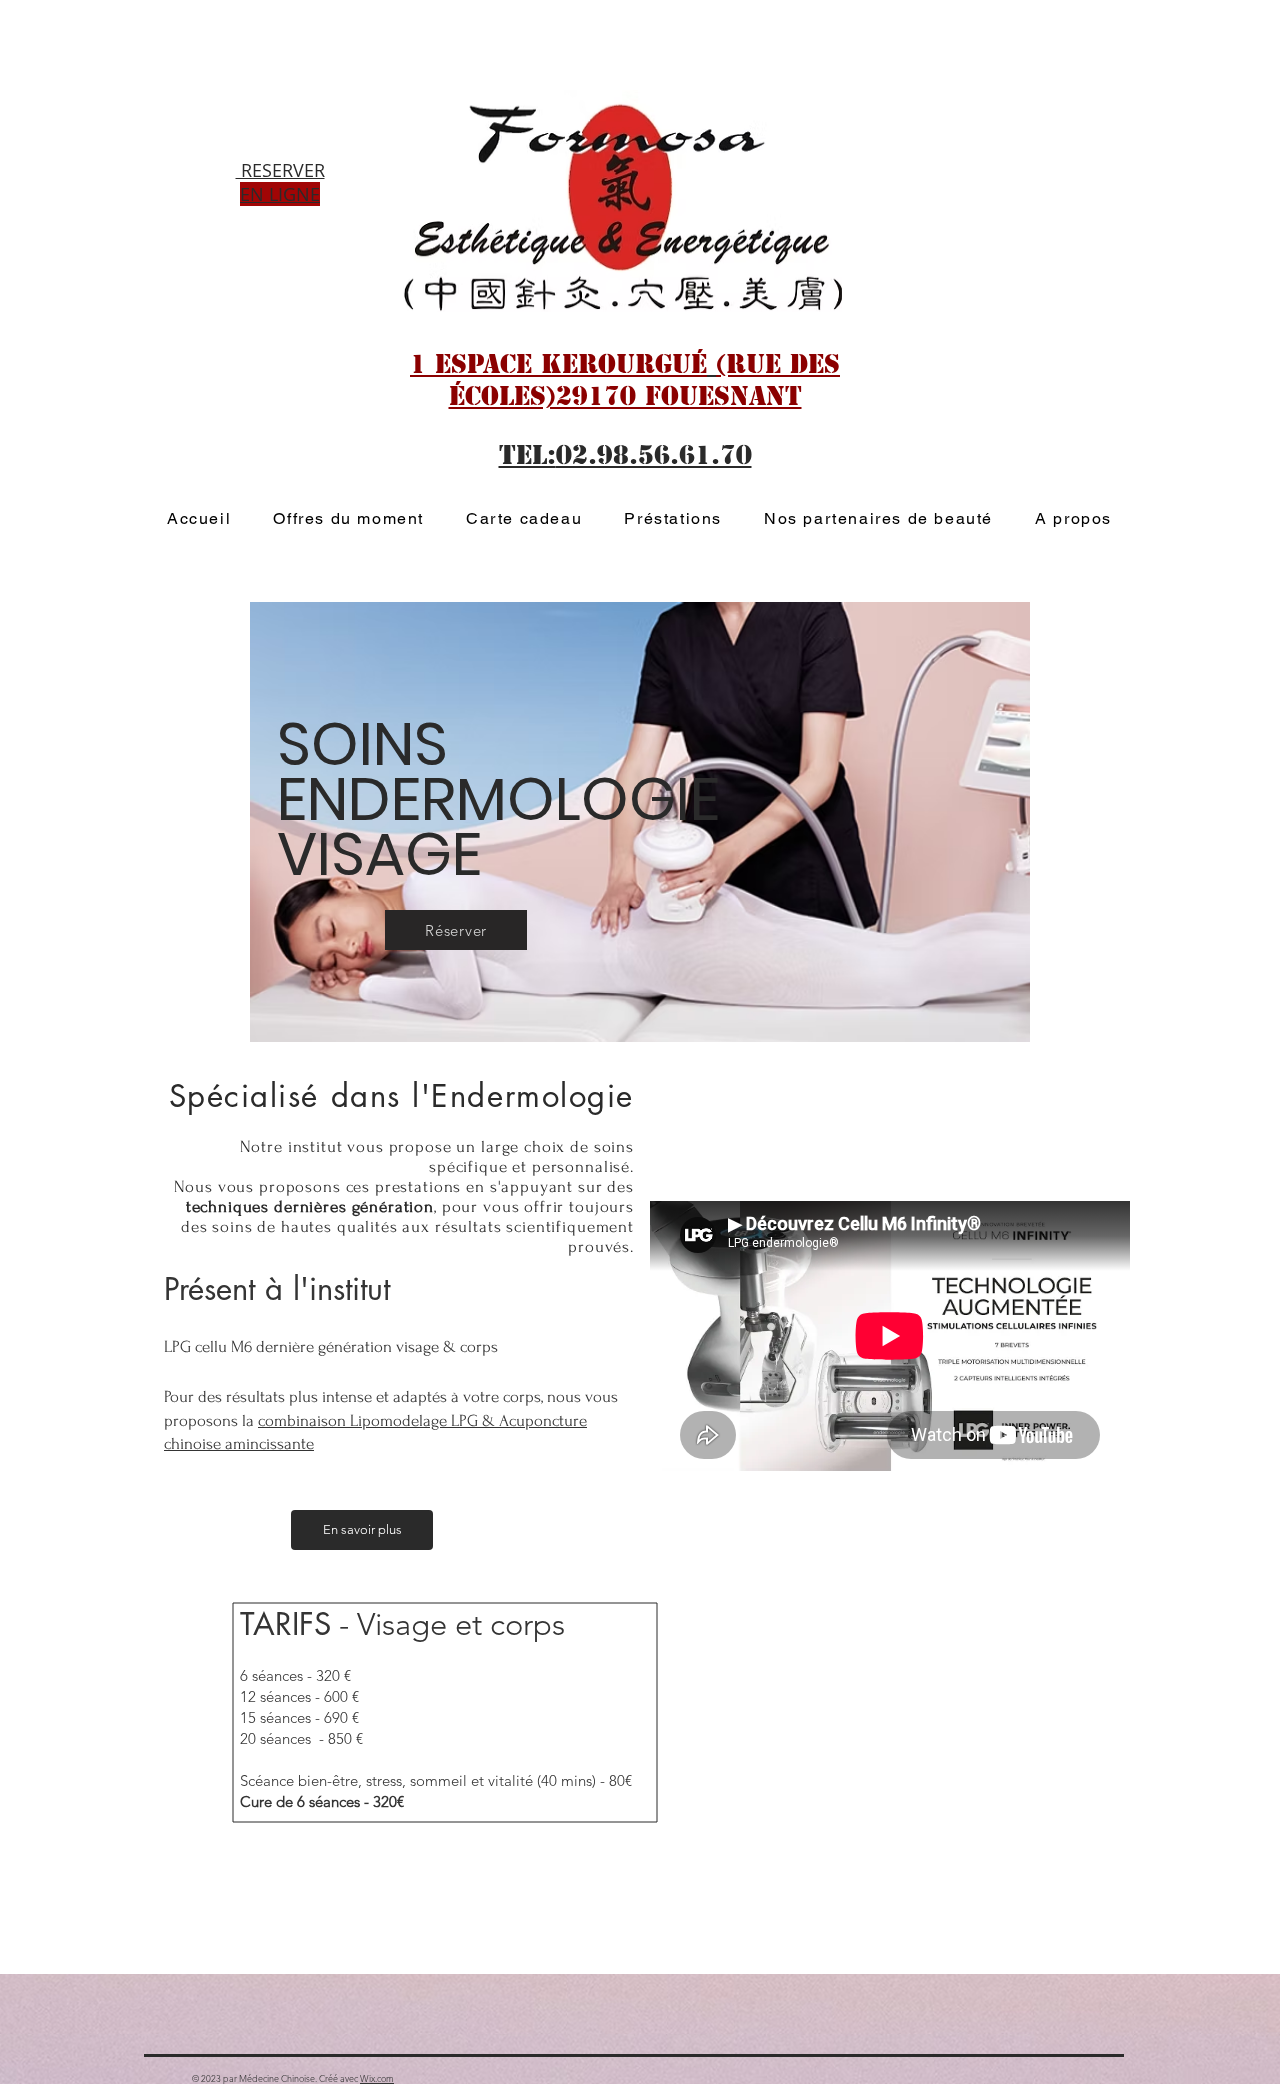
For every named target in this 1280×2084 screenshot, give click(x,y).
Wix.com (377, 2078)
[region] (653, 755)
